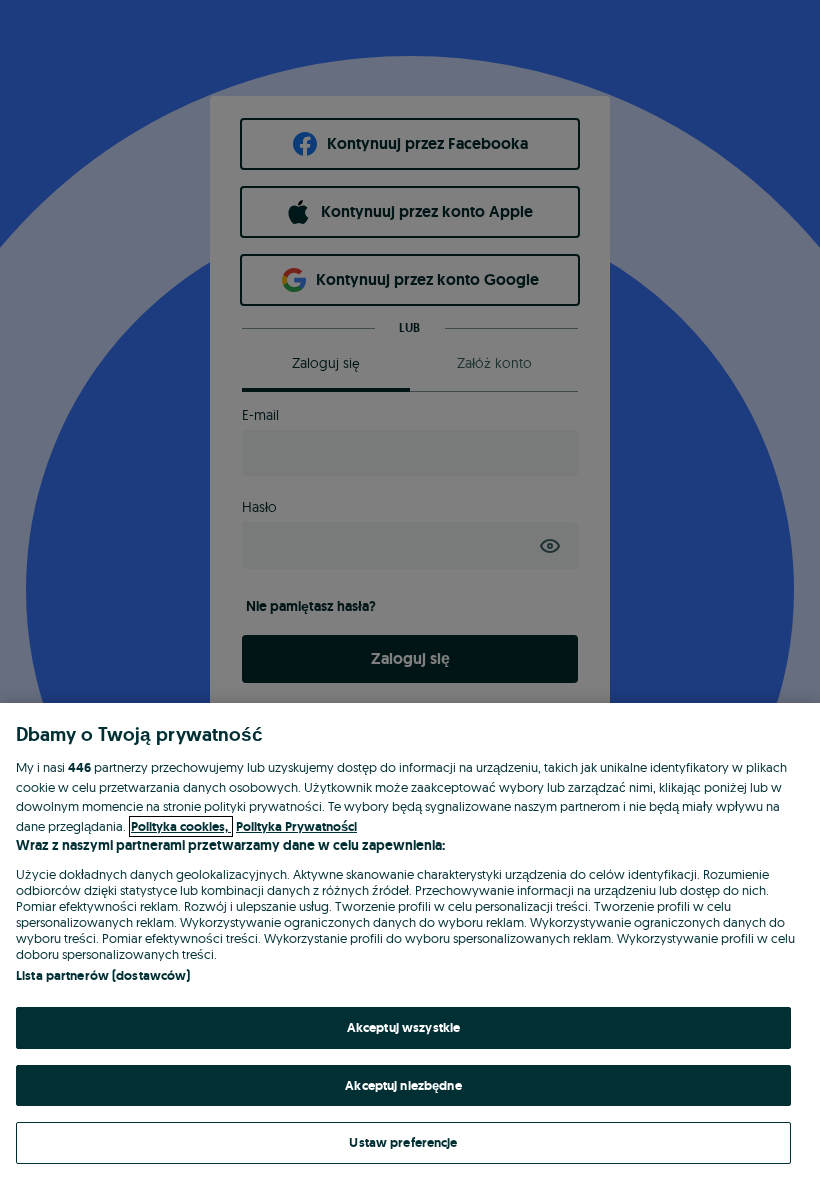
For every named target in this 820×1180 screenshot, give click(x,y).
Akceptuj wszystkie (403, 1027)
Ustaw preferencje (403, 1142)
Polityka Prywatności (296, 826)
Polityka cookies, (181, 826)
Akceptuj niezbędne (403, 1085)
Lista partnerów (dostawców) (103, 975)
